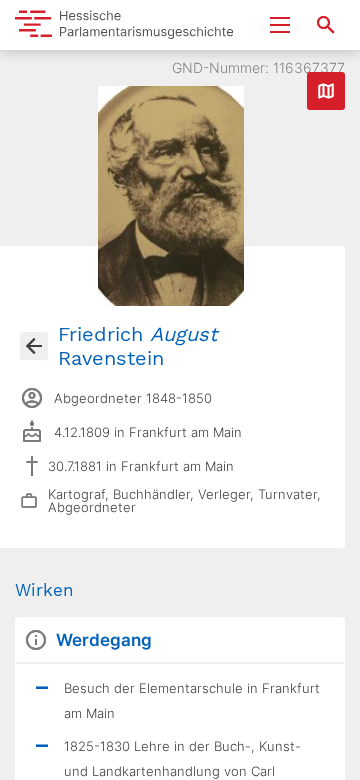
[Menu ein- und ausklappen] (280, 25)
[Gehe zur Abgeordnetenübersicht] (34, 346)
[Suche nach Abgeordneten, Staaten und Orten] (326, 25)
